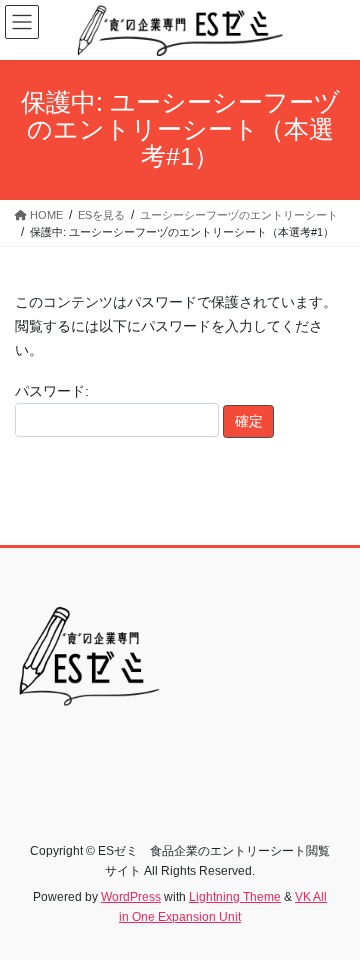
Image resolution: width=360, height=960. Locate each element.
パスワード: (52, 391)
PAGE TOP (331, 913)
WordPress (131, 897)
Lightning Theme (235, 897)
